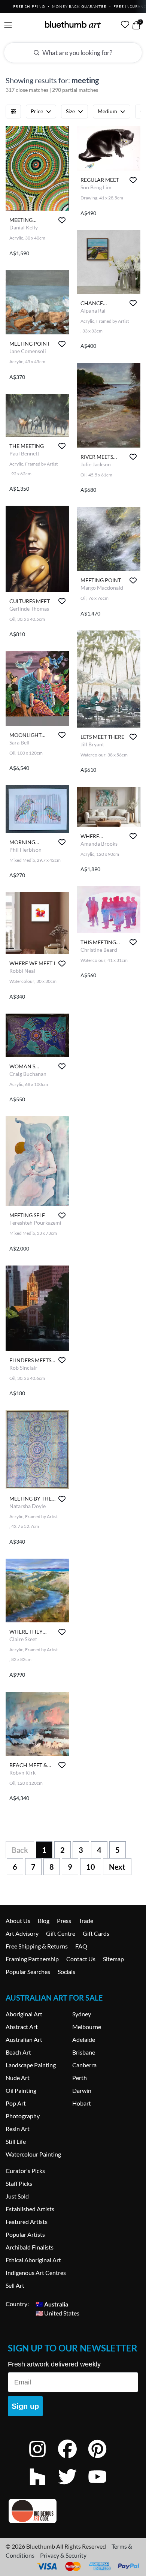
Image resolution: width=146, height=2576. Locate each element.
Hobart (82, 2103)
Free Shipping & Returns (37, 1946)
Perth (80, 2078)
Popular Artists (25, 2234)
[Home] (73, 24)
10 (91, 1867)
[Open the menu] (8, 25)
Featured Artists (27, 2222)
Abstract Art (22, 2027)
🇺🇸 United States (57, 2313)
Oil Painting (21, 2090)
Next (117, 1867)
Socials (66, 1972)
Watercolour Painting (33, 2154)
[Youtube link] (103, 2487)
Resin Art (18, 2129)
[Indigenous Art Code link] (73, 2511)
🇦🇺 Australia (52, 2304)
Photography (23, 2116)
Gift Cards (96, 1933)
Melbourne (87, 2027)
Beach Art (18, 2052)
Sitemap (113, 1959)
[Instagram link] (43, 2459)
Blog (44, 1921)
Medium (107, 111)
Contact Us (81, 1959)
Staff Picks (19, 2183)
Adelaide (84, 2039)
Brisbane (84, 2052)
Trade (86, 1921)
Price (37, 111)
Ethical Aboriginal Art (33, 2260)
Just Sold (17, 2196)
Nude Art (18, 2078)
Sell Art (15, 2285)
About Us (18, 1921)
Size (70, 111)
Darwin (82, 2090)
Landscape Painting (31, 2065)
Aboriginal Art (24, 2014)
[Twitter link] (73, 2487)
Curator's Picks (25, 2171)
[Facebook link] (73, 2459)
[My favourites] (125, 24)
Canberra (84, 2065)
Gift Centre (61, 1933)
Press (64, 1921)
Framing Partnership (32, 1959)
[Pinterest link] (103, 2459)
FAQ (81, 1946)
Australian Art (24, 2039)
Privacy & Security (63, 2555)
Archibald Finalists (30, 2247)
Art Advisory (22, 1933)
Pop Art (16, 2103)
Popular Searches (28, 1972)
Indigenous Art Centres (36, 2273)
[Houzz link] (43, 2487)
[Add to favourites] (62, 220)
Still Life (16, 2141)
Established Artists (30, 2209)
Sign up (25, 2406)
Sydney (82, 2014)
